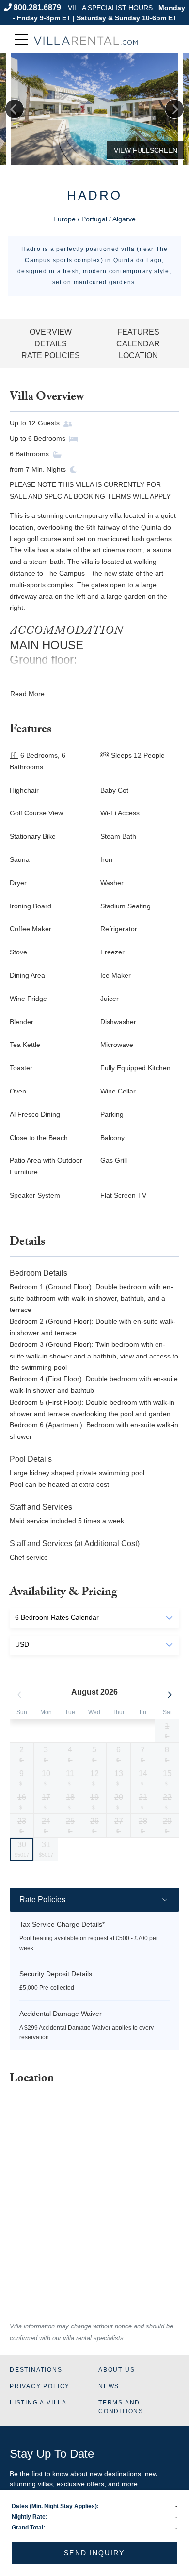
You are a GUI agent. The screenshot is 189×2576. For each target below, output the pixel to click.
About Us (117, 2370)
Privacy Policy (40, 2386)
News (109, 2386)
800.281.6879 (37, 8)
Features (138, 332)
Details (51, 344)
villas (45, 2484)
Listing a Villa (38, 2403)
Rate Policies (51, 355)
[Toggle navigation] (21, 39)
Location (138, 355)
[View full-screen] (145, 150)
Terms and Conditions (121, 2407)
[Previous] (15, 109)
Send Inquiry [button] (94, 2553)
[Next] (174, 109)
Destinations (36, 2370)
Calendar (138, 344)
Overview (51, 332)
